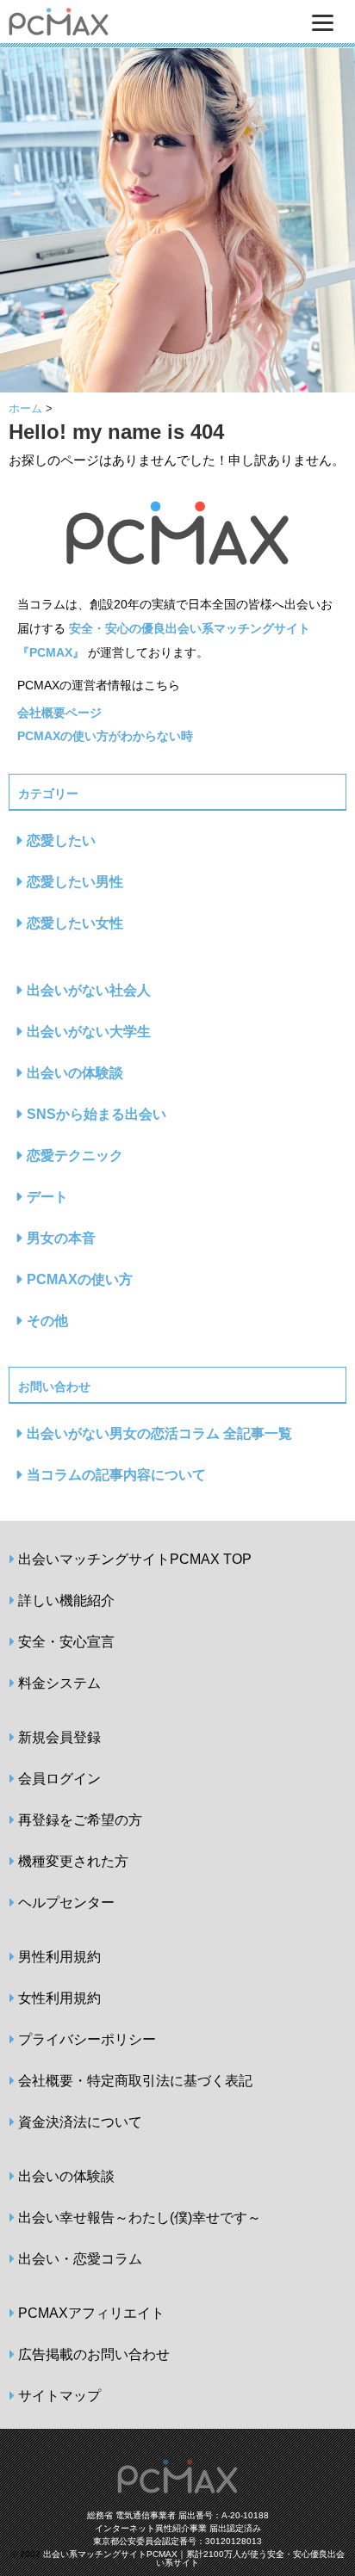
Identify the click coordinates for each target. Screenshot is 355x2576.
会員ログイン (59, 1779)
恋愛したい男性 (75, 882)
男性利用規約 (59, 1957)
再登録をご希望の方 (80, 1820)
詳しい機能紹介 (66, 1600)
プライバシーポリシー (87, 2039)
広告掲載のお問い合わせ (94, 2354)
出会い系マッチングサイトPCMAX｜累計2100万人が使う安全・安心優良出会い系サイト (194, 2558)
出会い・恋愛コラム (80, 2259)
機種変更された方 (73, 1861)
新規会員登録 (59, 1737)
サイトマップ (59, 2396)
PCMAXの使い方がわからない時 (105, 736)
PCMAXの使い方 (80, 1279)
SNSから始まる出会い (97, 1114)
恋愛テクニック (75, 1155)
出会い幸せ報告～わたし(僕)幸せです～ (140, 2218)
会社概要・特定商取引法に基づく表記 (135, 2081)
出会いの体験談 (75, 1073)
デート (47, 1197)
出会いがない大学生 (89, 1032)
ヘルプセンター (66, 1903)
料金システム (59, 1683)
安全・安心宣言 (66, 1642)
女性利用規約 (59, 1998)
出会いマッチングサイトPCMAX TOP (135, 1559)
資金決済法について (80, 2122)
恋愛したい (61, 840)
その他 (47, 1321)
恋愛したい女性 (75, 923)
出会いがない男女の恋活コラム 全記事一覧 (159, 1433)
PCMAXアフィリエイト (91, 2313)
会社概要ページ (59, 713)
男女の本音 (61, 1238)
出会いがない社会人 (89, 990)
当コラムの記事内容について (116, 1475)
